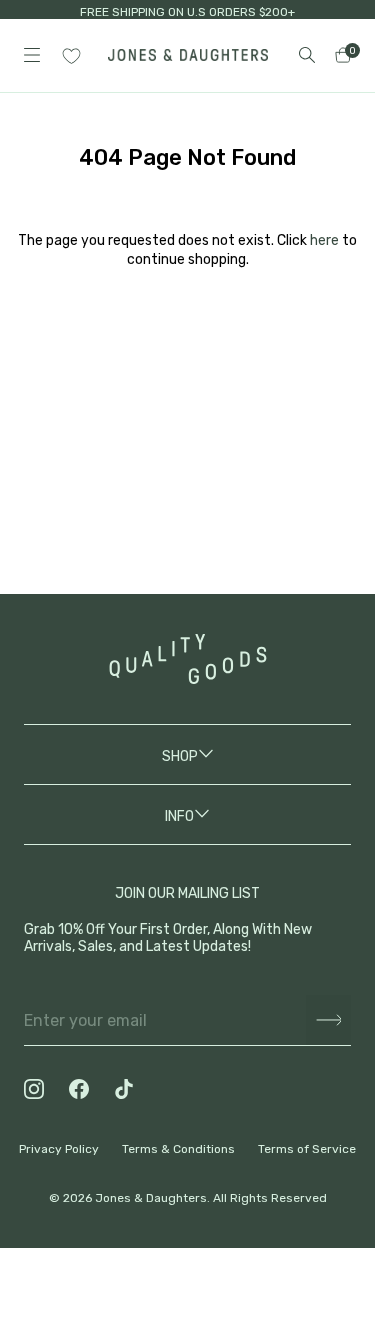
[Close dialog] (336, 1023)
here (324, 240)
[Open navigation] (32, 55)
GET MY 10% (187, 1225)
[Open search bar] (307, 55)
